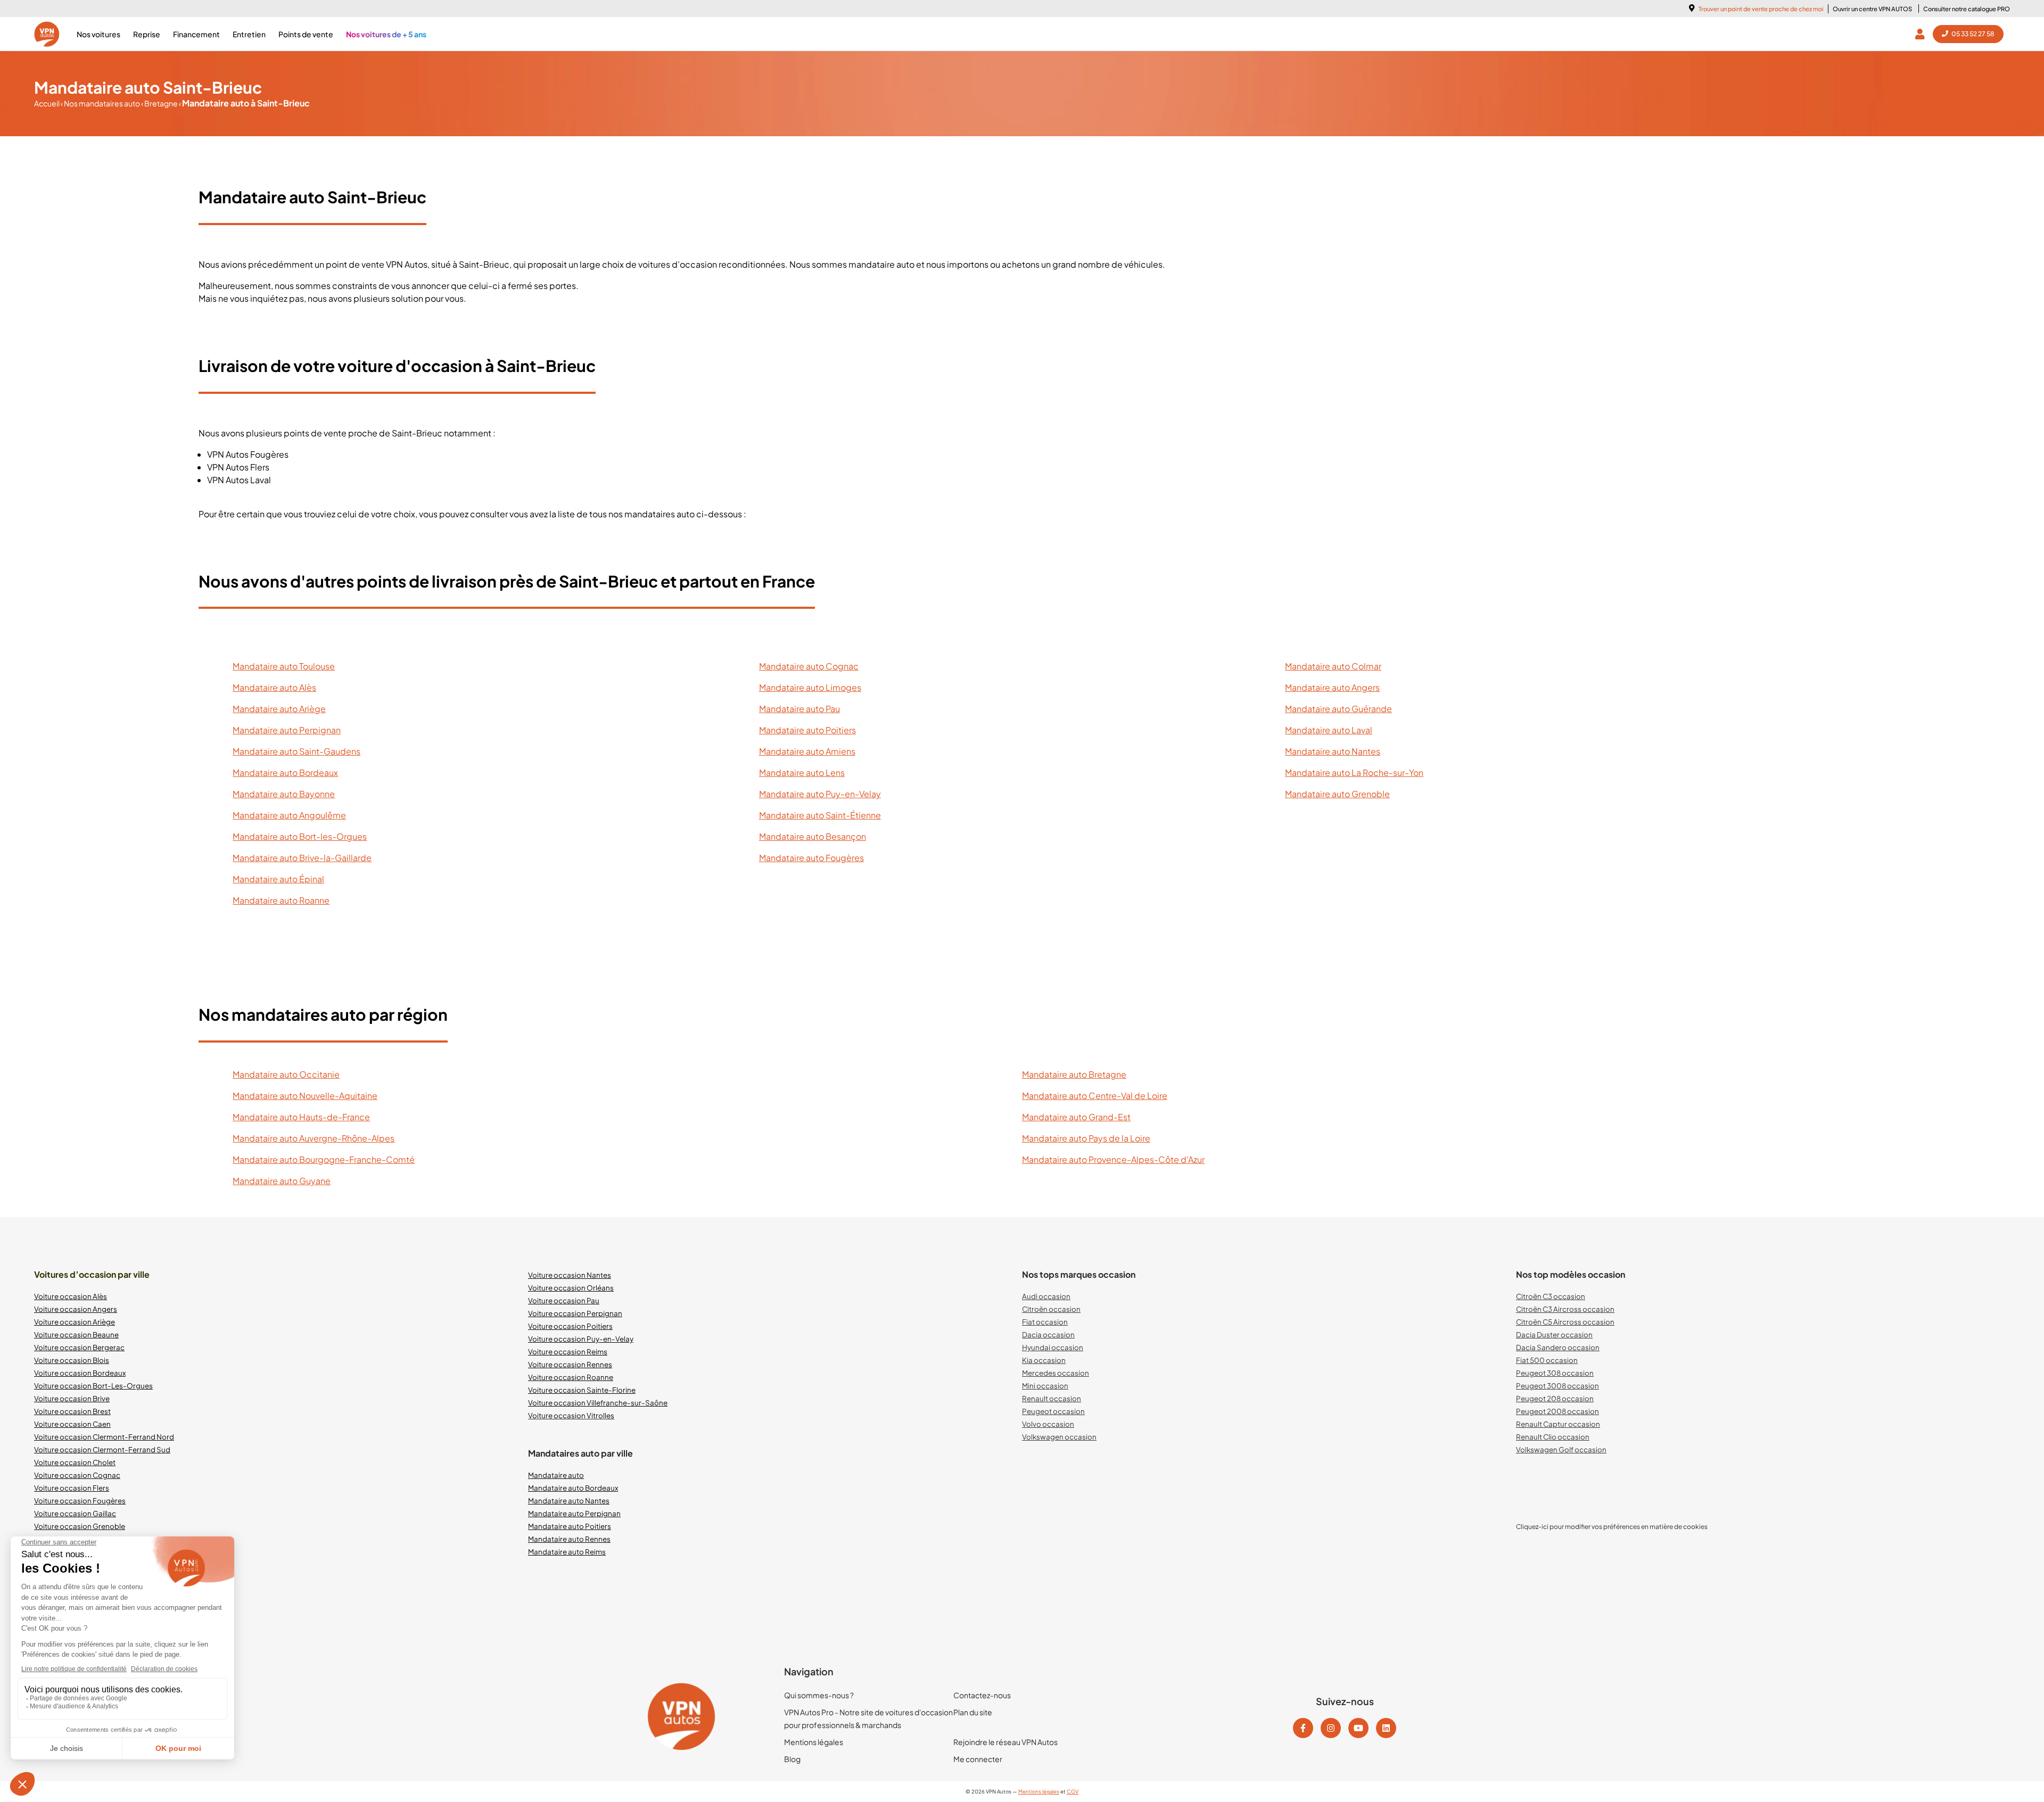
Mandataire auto (556, 1475)
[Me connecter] (1922, 34)
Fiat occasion (1045, 1322)
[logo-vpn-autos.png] (47, 34)
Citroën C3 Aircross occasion (1565, 1309)
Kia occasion (1044, 1360)
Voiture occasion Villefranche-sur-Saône (598, 1403)
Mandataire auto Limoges (810, 687)
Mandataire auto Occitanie (286, 1074)
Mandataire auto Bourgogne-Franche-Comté (324, 1159)
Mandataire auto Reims (567, 1552)
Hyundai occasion (1053, 1347)
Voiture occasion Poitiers (570, 1326)
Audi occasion (1046, 1296)
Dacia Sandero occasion (1558, 1347)
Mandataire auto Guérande (1338, 709)
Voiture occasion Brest (72, 1411)
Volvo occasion (1048, 1424)
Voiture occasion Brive (72, 1398)
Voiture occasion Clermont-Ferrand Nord (104, 1437)
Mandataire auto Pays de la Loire (1086, 1138)
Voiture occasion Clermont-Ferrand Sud (102, 1449)
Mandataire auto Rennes (569, 1539)
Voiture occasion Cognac (77, 1475)
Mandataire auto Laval (1329, 730)
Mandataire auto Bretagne (1074, 1074)
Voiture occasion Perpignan (575, 1313)
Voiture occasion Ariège (75, 1322)
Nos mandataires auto (101, 103)
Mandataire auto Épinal (278, 879)
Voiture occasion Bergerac (79, 1347)
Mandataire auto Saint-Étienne (820, 815)
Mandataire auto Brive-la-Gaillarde (302, 858)
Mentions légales (814, 1742)
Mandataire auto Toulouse (284, 666)
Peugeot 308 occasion (1555, 1373)
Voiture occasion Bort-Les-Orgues (93, 1386)
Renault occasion (1052, 1398)
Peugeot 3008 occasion (1557, 1386)
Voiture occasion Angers (76, 1309)
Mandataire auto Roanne (281, 900)
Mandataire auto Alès (274, 687)
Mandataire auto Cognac (809, 666)
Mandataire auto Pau (800, 709)
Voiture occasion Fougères (80, 1501)
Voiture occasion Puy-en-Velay (581, 1339)
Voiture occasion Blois (72, 1360)
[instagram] (1331, 1728)
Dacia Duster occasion (1554, 1334)
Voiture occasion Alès (71, 1296)
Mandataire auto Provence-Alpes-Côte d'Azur (1113, 1159)
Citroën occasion (1051, 1309)
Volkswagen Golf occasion (1561, 1449)
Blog (792, 1759)
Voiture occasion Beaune (76, 1334)
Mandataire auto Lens (802, 772)
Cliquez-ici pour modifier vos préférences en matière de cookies (1612, 1527)
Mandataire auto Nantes (1333, 751)
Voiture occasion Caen (72, 1424)
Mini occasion (1045, 1386)
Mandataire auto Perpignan (287, 730)
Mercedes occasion (1056, 1373)
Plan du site (973, 1712)
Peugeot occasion (1053, 1411)
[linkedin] (1386, 1728)
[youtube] (1358, 1728)
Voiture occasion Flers (72, 1488)
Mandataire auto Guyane (282, 1181)
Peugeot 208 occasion (1555, 1398)
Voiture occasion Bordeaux (80, 1373)
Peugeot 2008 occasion (1557, 1411)
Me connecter (978, 1759)
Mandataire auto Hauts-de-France (301, 1117)
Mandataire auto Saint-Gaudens (296, 751)
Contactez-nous (982, 1695)
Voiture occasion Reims (568, 1351)
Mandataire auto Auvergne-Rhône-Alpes (314, 1138)
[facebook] (1303, 1728)
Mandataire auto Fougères (811, 858)
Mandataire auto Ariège (279, 709)
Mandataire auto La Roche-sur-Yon (1354, 772)
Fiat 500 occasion (1547, 1360)
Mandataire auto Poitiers (807, 730)
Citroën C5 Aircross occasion (1565, 1322)
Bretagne (160, 103)
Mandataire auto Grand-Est (1076, 1117)
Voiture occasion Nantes (570, 1275)
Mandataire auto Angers (1332, 687)
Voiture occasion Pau (564, 1300)
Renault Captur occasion (1558, 1424)
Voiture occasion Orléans (571, 1288)
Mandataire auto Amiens (807, 751)
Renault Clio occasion (1553, 1437)
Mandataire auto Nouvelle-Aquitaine (305, 1096)
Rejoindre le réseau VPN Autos (1005, 1742)
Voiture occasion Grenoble (80, 1526)
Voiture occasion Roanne (571, 1377)
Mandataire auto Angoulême (289, 815)
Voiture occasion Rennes (570, 1364)
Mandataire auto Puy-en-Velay (820, 794)
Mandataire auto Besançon (813, 836)
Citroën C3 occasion (1551, 1296)
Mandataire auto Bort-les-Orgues (300, 836)
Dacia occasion (1048, 1334)
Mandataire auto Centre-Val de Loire (1095, 1096)
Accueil (47, 103)
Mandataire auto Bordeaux (285, 772)
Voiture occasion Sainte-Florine (582, 1390)
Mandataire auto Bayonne (284, 794)
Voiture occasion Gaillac (75, 1513)
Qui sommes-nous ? (819, 1695)
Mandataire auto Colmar (1333, 666)
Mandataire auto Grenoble (1337, 794)
